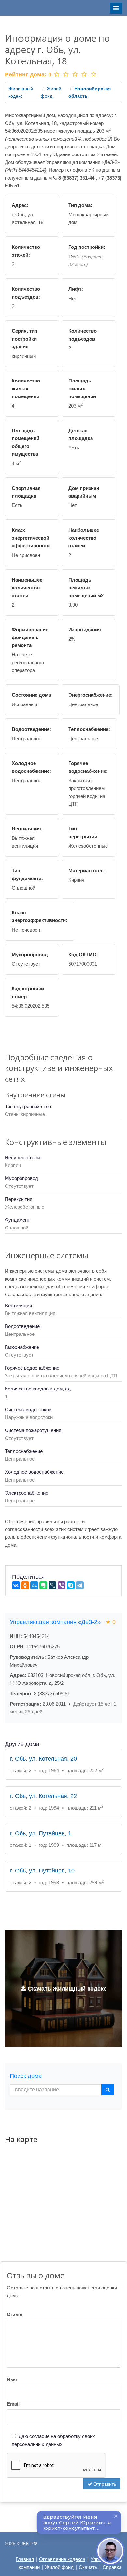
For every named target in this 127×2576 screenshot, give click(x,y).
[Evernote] (43, 1585)
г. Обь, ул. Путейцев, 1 (41, 1833)
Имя (12, 2379)
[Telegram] (80, 1585)
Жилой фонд (59, 2567)
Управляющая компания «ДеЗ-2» (63, 1622)
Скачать (88, 2567)
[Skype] (71, 1585)
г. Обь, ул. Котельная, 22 (43, 1796)
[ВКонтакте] (16, 1585)
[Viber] (62, 1585)
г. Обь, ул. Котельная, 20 (43, 1759)
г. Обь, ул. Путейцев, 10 (42, 1871)
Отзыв (15, 2314)
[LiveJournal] (52, 1585)
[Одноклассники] (25, 1585)
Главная (25, 2559)
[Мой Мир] (34, 1585)
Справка (112, 2567)
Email (13, 2404)
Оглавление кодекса (62, 2559)
